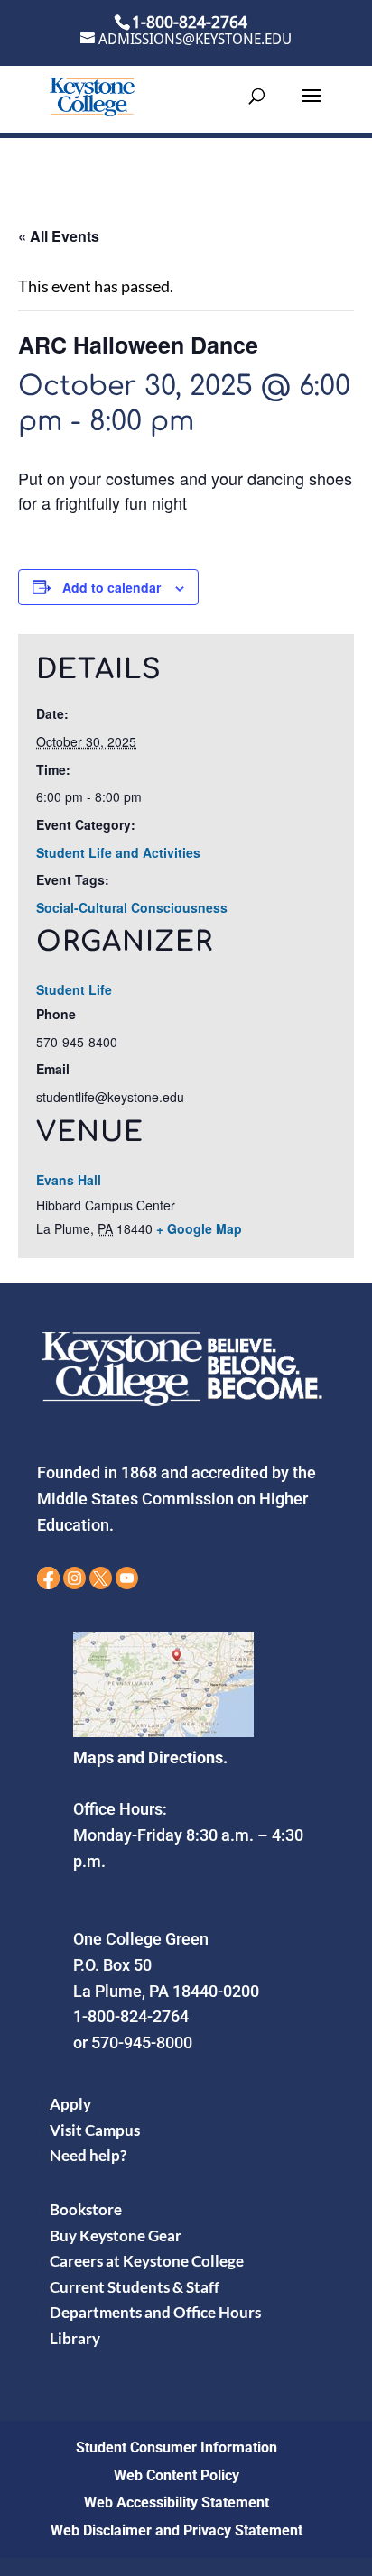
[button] (312, 107)
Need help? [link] (88, 2155)
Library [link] (75, 2338)
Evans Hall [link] (69, 1180)
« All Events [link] (59, 236)
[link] (92, 95)
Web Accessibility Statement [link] (177, 2502)
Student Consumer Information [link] (177, 2447)
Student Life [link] (74, 989)
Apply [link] (70, 2104)
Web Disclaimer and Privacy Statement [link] (177, 2530)
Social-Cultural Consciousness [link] (132, 907)
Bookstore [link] (86, 2209)
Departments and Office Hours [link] (155, 2312)
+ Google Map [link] (199, 1228)
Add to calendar (112, 587)
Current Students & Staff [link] (135, 2287)
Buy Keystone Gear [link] (116, 2236)
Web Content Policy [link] (177, 2475)
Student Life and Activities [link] (118, 852)
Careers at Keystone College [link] (147, 2261)
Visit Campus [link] (95, 2130)
